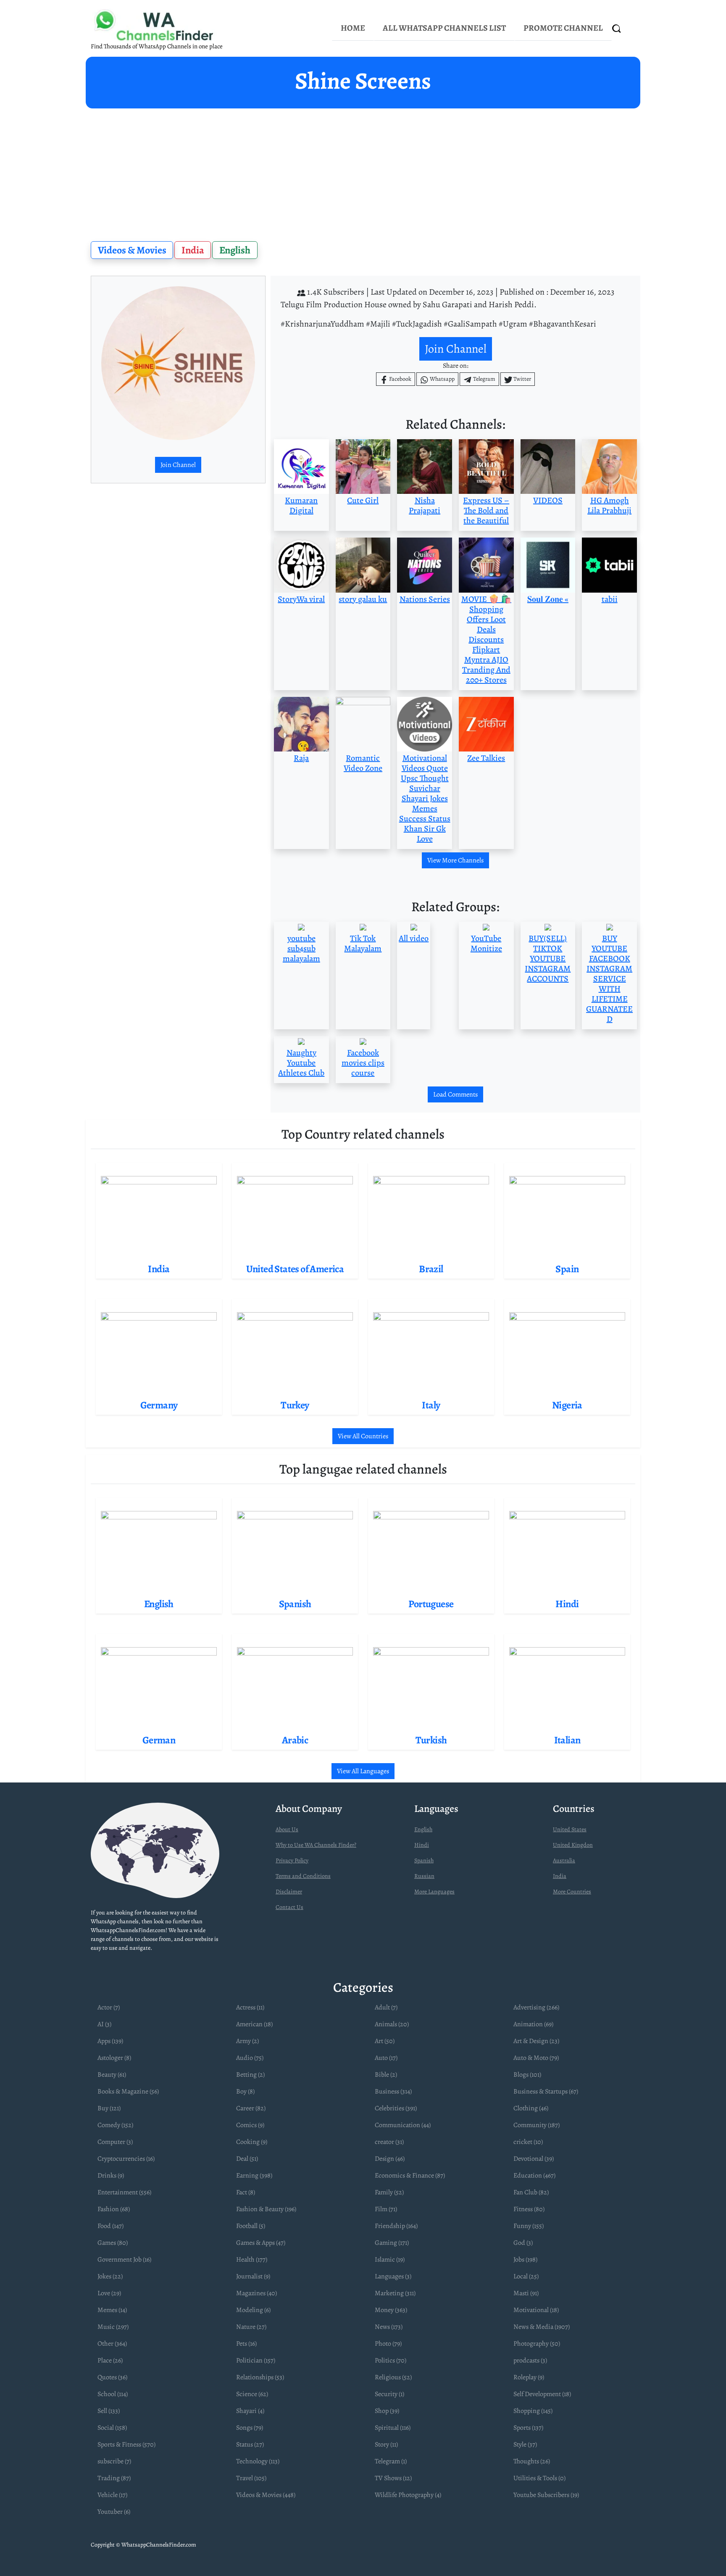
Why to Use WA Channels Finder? (316, 1845)
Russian (424, 1876)
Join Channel (178, 465)
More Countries (572, 1892)
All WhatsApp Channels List (444, 28)
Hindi (422, 1845)
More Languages (434, 1892)
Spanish (424, 1860)
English (235, 250)
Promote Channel (563, 28)
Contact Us (289, 1907)
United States (570, 1829)
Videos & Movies (132, 250)
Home (353, 28)
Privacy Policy (292, 1860)
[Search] (617, 28)
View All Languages (363, 1771)
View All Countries (363, 1436)
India (193, 250)
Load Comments (455, 1094)
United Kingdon (573, 1845)
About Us (287, 1829)
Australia (564, 1860)
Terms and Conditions (303, 1876)
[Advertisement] (363, 171)
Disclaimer (289, 1892)
